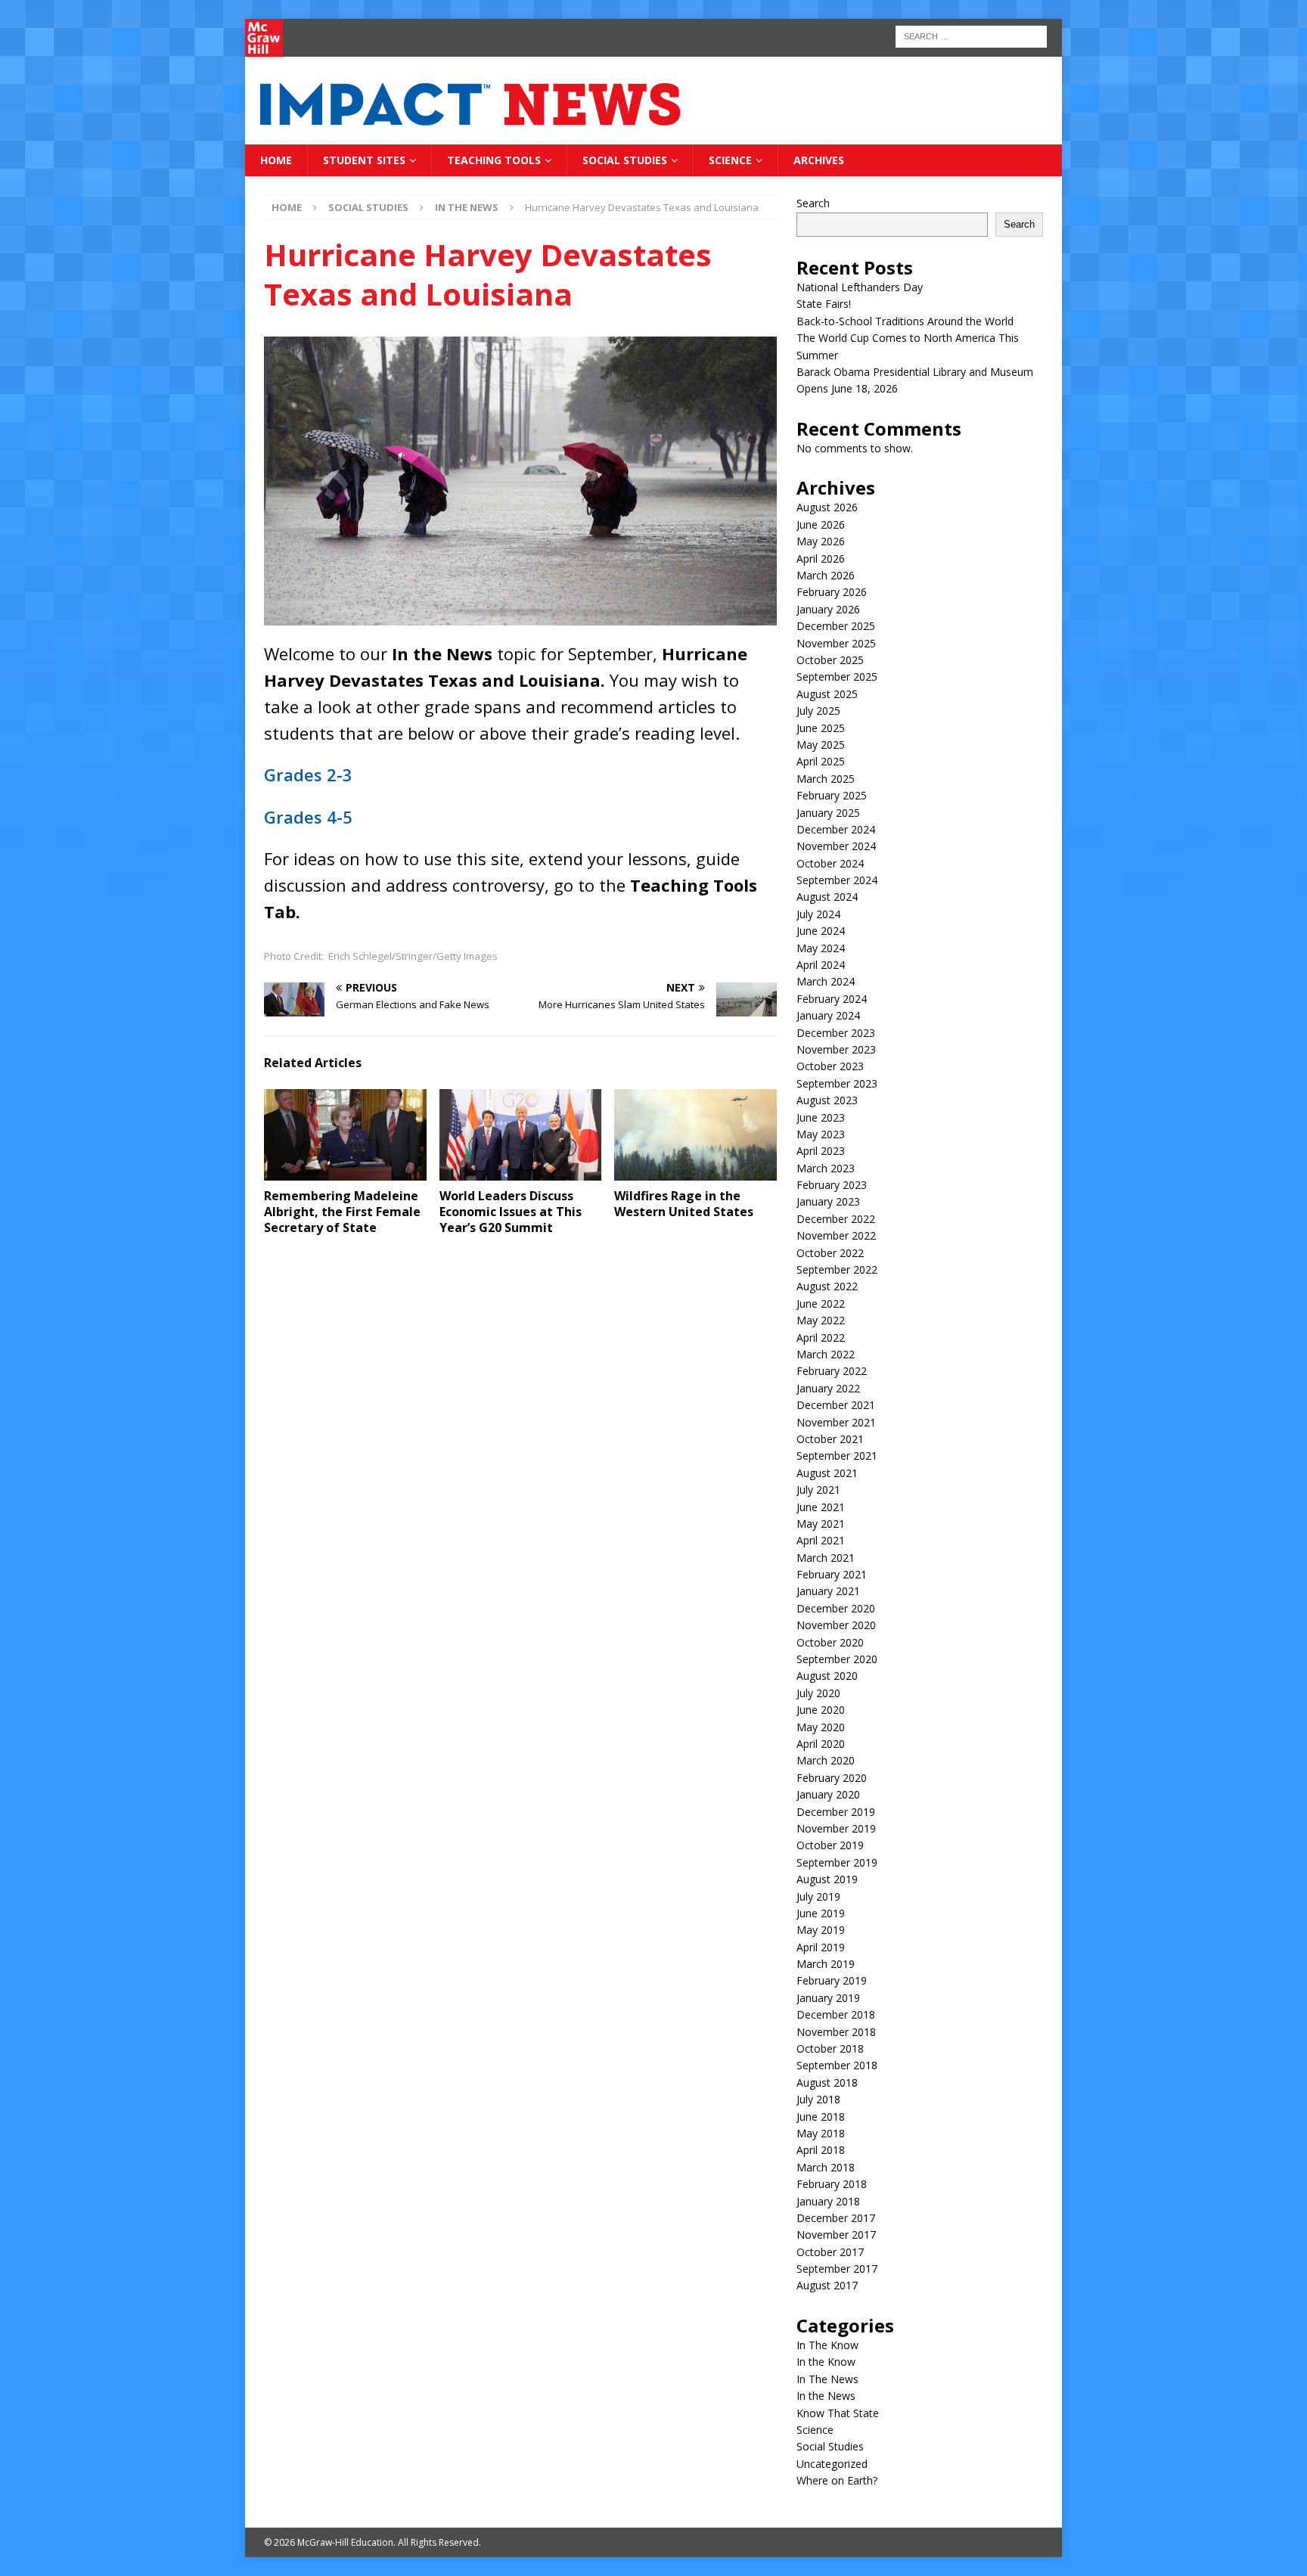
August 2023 (827, 1100)
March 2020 (826, 1760)
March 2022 (826, 1354)
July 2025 (818, 711)
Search (813, 203)
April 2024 (821, 965)
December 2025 (836, 626)
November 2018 (836, 2032)
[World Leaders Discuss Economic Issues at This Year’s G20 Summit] (521, 1135)
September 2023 (837, 1083)
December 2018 (836, 2014)
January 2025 (828, 813)
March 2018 (826, 2167)
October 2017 (830, 2252)
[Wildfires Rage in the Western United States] (695, 1135)
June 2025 (821, 728)
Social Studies (625, 160)
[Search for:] (971, 35)
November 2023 (836, 1049)
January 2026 (828, 609)
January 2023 (828, 1201)
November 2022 (836, 1235)
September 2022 (837, 1269)
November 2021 (836, 1422)
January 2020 (828, 1794)
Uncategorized (832, 2464)
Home (276, 160)
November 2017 (836, 2235)
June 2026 (821, 525)
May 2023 (821, 1134)
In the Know (826, 2362)
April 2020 (821, 1744)
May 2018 (821, 2133)
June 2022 (821, 1304)
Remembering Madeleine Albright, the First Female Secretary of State (342, 1212)
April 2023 (821, 1151)
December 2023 (836, 1033)
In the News (826, 2396)
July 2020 (818, 1693)
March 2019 (826, 1964)
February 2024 (832, 999)
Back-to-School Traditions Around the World (905, 321)
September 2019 (837, 1862)
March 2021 (826, 1558)
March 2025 (826, 779)
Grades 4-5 (308, 817)
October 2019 (830, 1845)
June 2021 (821, 1507)
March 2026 (826, 575)
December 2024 (836, 829)
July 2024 (818, 914)
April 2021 (821, 1540)
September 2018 (837, 2065)
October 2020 (830, 1642)
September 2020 (837, 1659)
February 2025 (832, 795)
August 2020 (827, 1676)
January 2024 (828, 1015)
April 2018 (821, 2150)
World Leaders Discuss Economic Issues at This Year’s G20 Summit (511, 1212)
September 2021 (837, 1456)
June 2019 (821, 1913)
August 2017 (827, 2285)
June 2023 (821, 1117)
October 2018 (830, 2048)
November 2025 (836, 643)
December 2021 (836, 1405)
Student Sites (364, 160)
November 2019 (836, 1828)
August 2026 (827, 507)
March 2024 (826, 981)
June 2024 (821, 931)
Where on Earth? (837, 2480)
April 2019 (821, 1947)
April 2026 (821, 559)
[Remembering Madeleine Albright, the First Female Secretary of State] (345, 1135)
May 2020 (821, 1727)
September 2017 (837, 2269)
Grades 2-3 (308, 774)
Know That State (838, 2413)
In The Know (827, 2345)
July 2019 (818, 1896)
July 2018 (818, 2099)
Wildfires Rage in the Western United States (684, 1204)
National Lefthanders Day (860, 287)
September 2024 (837, 880)
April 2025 (821, 761)
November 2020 (836, 1625)
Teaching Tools (494, 160)
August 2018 (827, 2083)
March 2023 (826, 1168)
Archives (819, 160)
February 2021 (832, 1574)
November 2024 (836, 846)
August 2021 (827, 1473)
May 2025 (821, 745)
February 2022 (832, 1371)
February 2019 (832, 1980)
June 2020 (821, 1710)
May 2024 (821, 948)
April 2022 (821, 1338)
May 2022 (821, 1320)
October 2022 (830, 1253)
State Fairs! (824, 304)
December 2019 (836, 1812)
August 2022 (827, 1286)
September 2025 (837, 677)
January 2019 (828, 1998)
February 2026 (832, 592)
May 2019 (821, 1930)
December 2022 (836, 1219)
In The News (827, 2379)
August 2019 (827, 1879)
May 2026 (821, 541)
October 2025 (830, 660)
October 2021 (830, 1439)
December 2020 (836, 1608)
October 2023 (830, 1066)
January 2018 (828, 2201)
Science (730, 160)
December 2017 (836, 2218)
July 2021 (818, 1490)
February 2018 (832, 2184)
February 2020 (832, 1778)
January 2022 (828, 1388)
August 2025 (827, 694)
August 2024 (827, 897)
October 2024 (830, 863)
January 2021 (828, 1591)
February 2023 (832, 1185)
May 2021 (821, 1524)
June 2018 (821, 2117)
